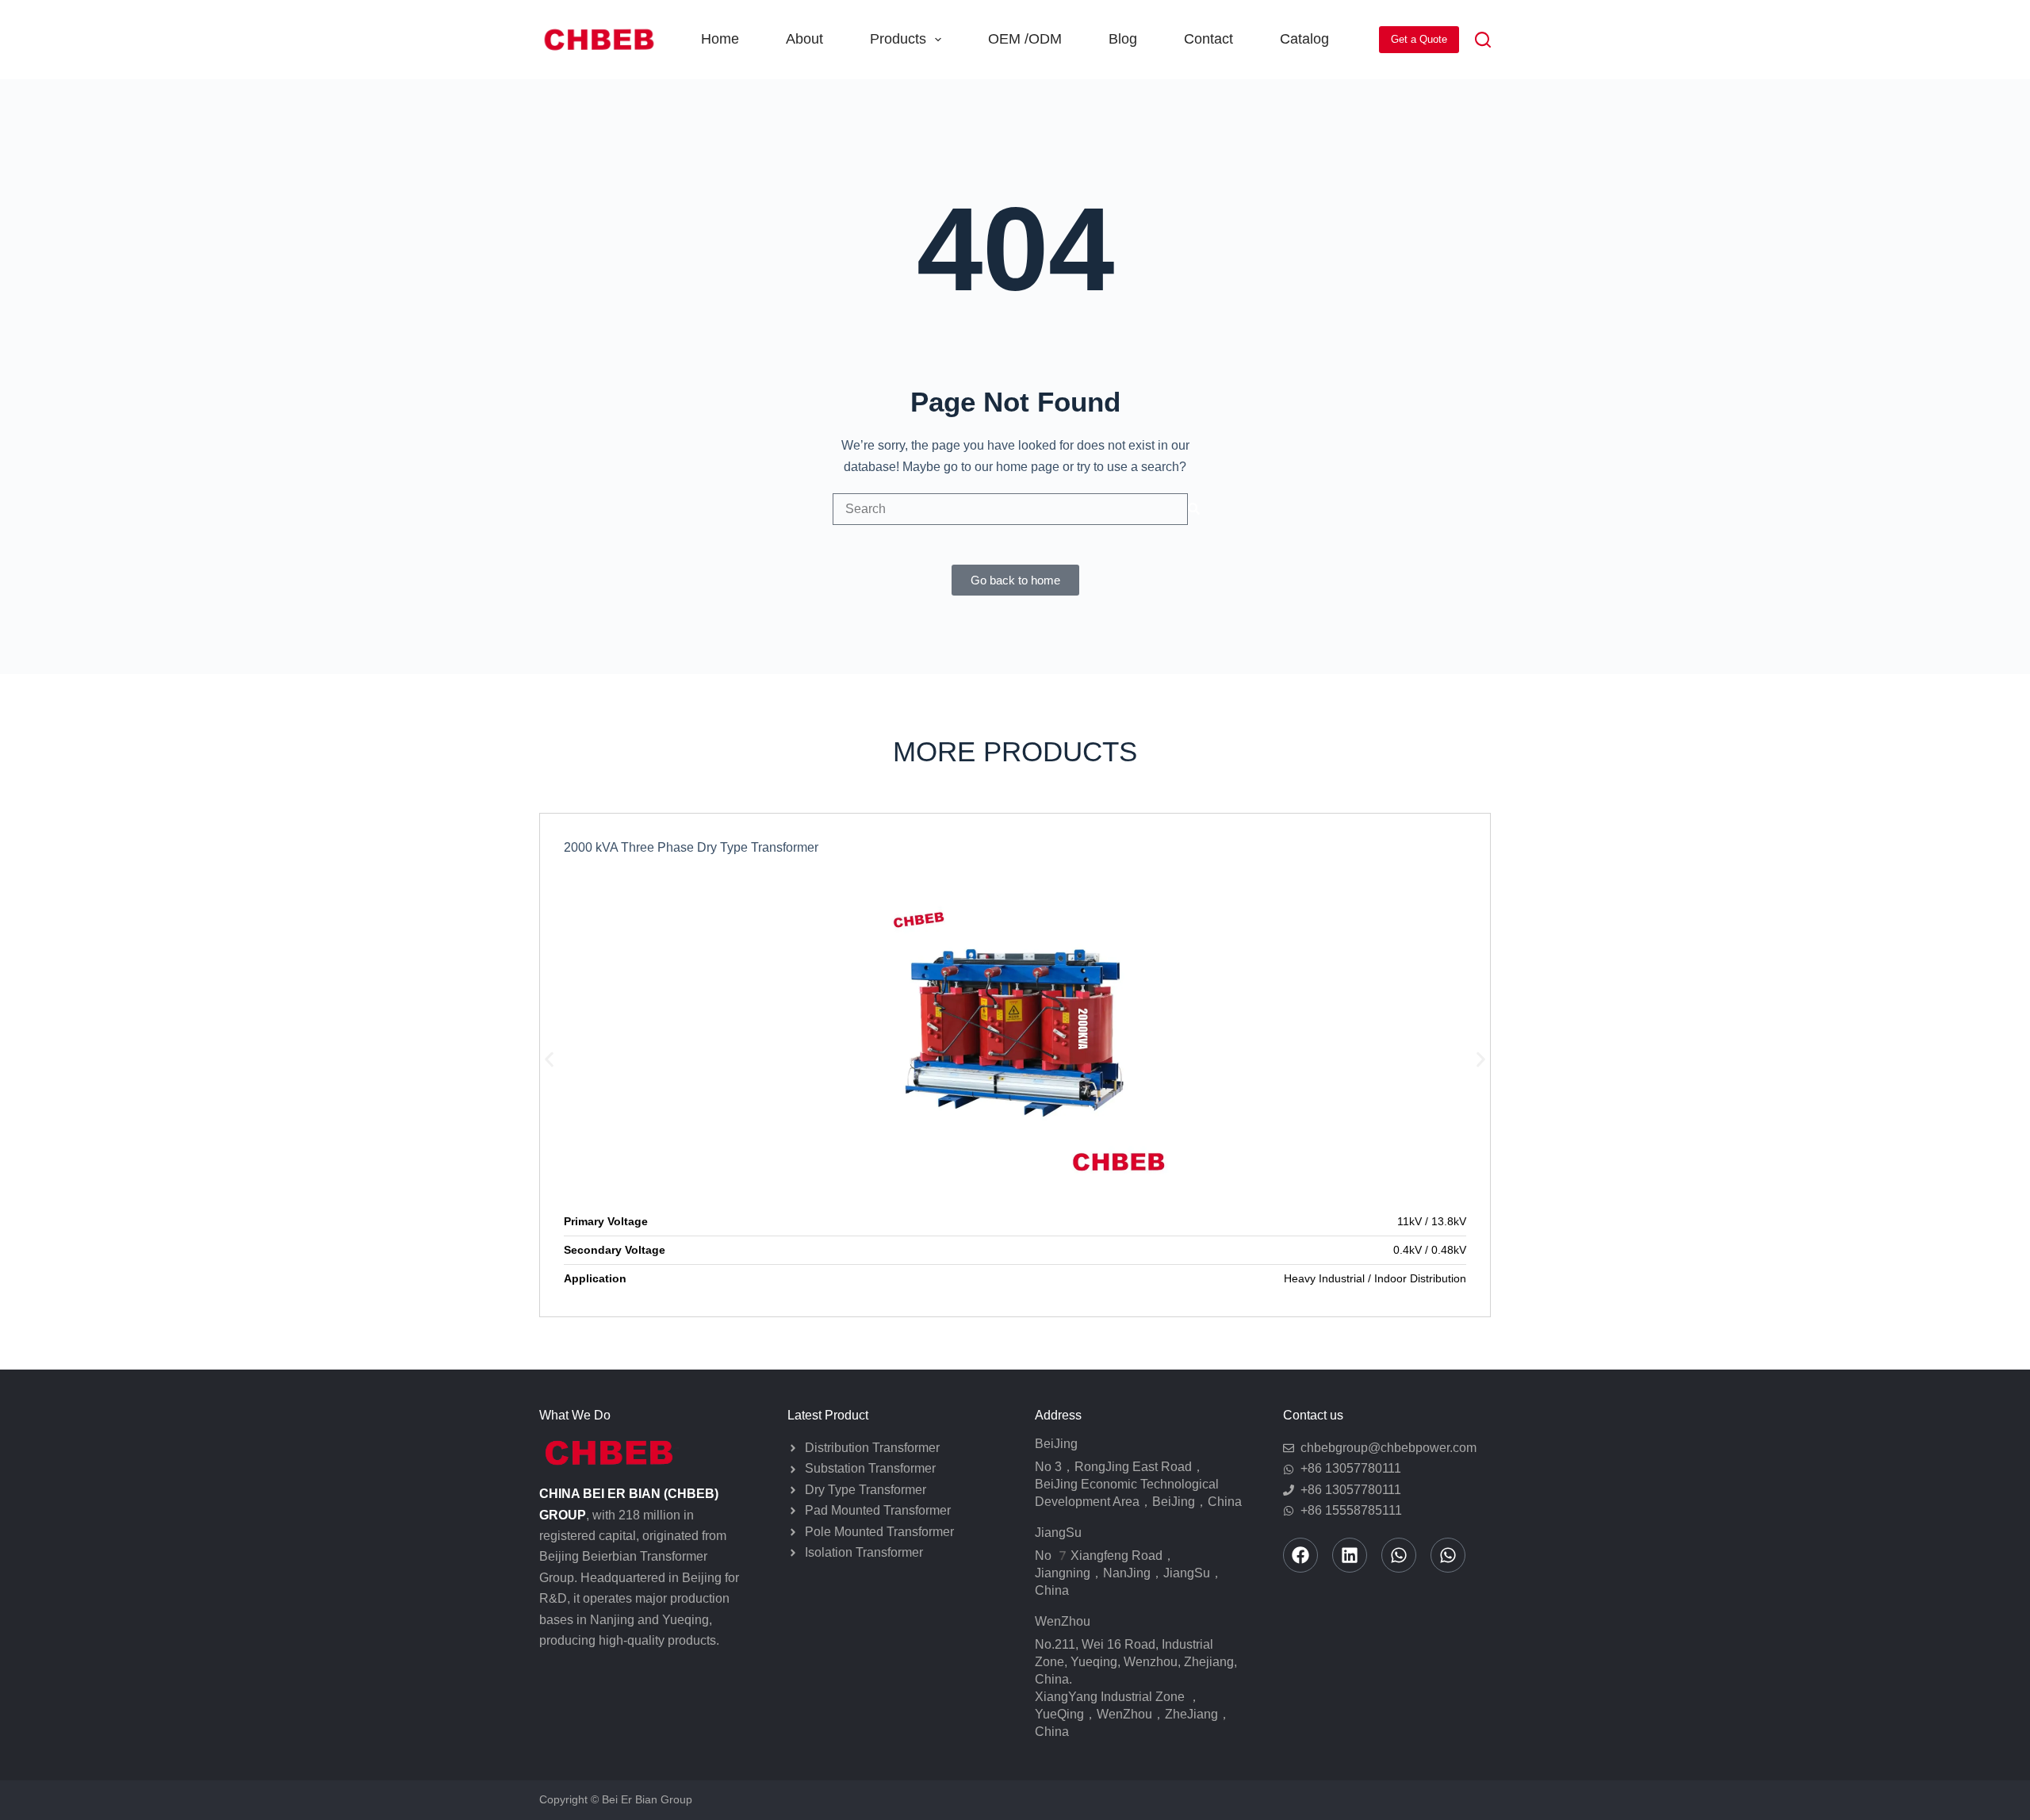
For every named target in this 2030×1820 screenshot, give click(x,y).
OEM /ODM (1025, 39)
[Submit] (1194, 509)
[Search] (1483, 40)
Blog (1123, 39)
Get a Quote (1419, 39)
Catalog (1304, 39)
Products (898, 39)
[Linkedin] (1350, 1555)
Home (720, 39)
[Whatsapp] (1399, 1555)
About (804, 39)
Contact (1208, 39)
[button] (549, 1060)
